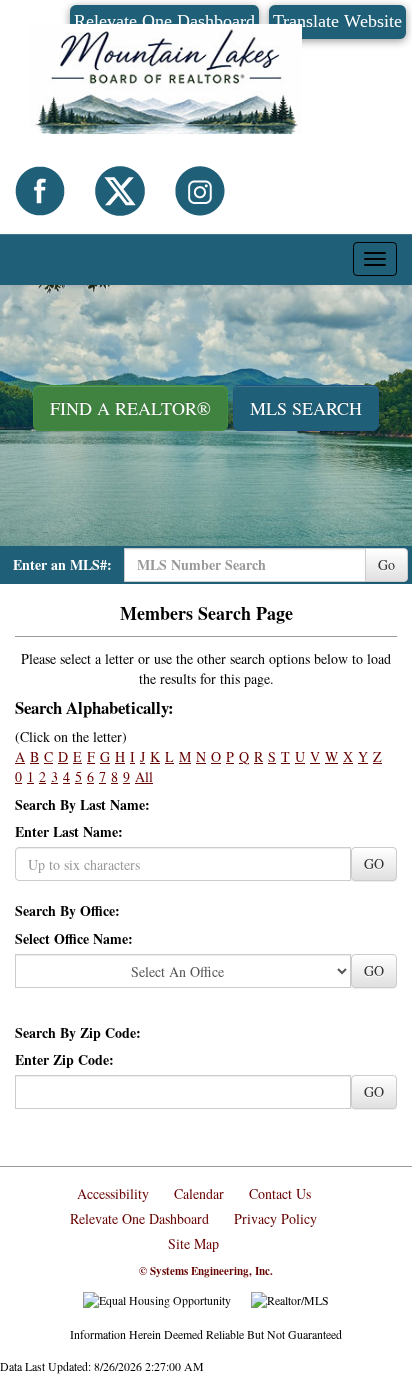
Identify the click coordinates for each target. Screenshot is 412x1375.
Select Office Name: (74, 939)
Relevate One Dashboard (139, 1218)
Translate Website (337, 21)
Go (386, 564)
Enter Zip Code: (64, 1060)
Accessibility (113, 1193)
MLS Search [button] (306, 408)
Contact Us (280, 1193)
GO (374, 863)
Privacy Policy (275, 1218)
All (144, 776)
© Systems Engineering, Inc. (206, 1271)
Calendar (199, 1193)
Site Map (193, 1243)
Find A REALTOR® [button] (130, 408)
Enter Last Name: (69, 832)
